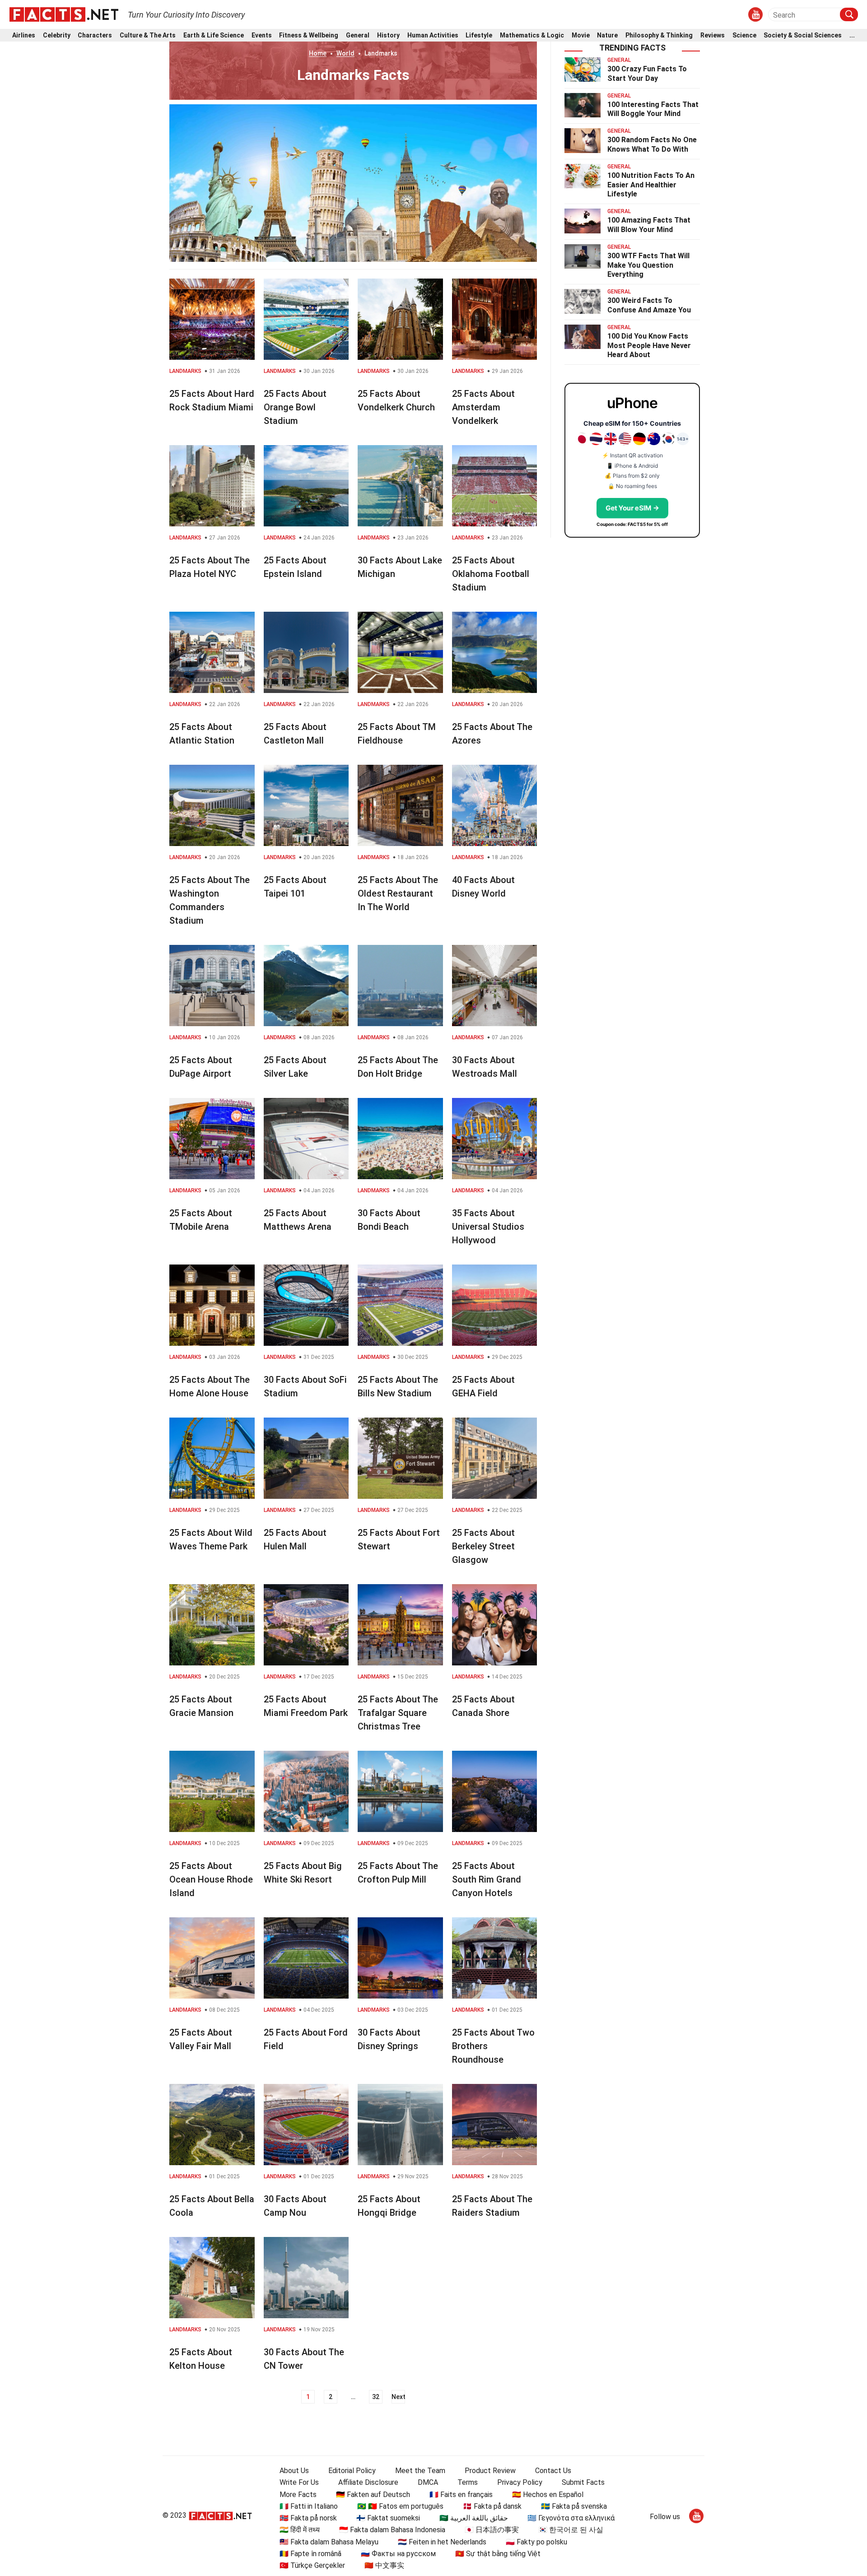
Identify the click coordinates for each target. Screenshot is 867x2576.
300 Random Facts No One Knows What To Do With (652, 144)
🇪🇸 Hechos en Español (548, 2495)
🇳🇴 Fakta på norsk (308, 2518)
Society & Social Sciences (803, 35)
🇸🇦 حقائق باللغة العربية (474, 2518)
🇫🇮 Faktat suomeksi (388, 2518)
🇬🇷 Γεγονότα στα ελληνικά (571, 2518)
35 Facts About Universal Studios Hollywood (488, 1227)
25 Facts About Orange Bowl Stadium (295, 407)
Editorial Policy (352, 2471)
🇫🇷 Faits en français (461, 2495)
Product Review (490, 2471)
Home (318, 53)
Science (744, 35)
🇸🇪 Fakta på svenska (574, 2506)
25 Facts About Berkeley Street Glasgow (483, 1546)
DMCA (428, 2482)
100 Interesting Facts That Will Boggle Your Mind (653, 109)
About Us (294, 2471)
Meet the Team (420, 2471)
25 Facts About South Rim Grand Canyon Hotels (487, 1879)
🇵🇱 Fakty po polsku (536, 2542)
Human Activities (433, 35)
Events (262, 35)
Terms (468, 2482)
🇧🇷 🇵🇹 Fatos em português (400, 2506)
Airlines (24, 35)
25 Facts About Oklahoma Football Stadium (491, 574)
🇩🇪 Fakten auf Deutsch (373, 2495)
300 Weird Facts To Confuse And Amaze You (649, 305)
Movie (581, 35)
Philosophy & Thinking (659, 35)
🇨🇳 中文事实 (384, 2565)
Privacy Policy (520, 2482)
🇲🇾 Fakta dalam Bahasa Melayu (329, 2542)
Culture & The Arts (148, 35)
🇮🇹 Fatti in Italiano (309, 2506)
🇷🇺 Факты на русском (398, 2554)
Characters (95, 35)
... (852, 35)
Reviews (713, 35)
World (345, 53)
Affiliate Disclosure (368, 2482)
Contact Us (553, 2471)
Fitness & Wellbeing (309, 35)
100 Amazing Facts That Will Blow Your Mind (649, 225)
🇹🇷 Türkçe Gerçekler (312, 2565)
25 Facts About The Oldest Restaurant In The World (398, 893)
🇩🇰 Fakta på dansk (492, 2506)
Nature (607, 35)
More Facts (298, 2495)
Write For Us (299, 2482)
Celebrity (57, 35)
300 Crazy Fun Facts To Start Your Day (647, 74)
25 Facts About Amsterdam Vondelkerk (483, 407)
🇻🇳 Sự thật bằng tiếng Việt (498, 2554)
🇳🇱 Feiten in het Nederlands (442, 2542)
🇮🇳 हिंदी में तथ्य (300, 2530)
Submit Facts (583, 2482)
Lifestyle (479, 35)
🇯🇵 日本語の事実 (492, 2530)
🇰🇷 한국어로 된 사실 (571, 2530)
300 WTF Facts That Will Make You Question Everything (648, 265)
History (388, 35)
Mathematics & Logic (532, 35)
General (358, 35)
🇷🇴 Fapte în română (310, 2554)
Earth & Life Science (214, 35)
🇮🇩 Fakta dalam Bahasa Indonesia (392, 2530)
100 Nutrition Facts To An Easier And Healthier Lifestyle (651, 185)
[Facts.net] (64, 14)
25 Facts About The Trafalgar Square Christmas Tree (398, 1713)
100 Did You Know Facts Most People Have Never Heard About (649, 346)
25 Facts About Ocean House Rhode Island (211, 1879)
